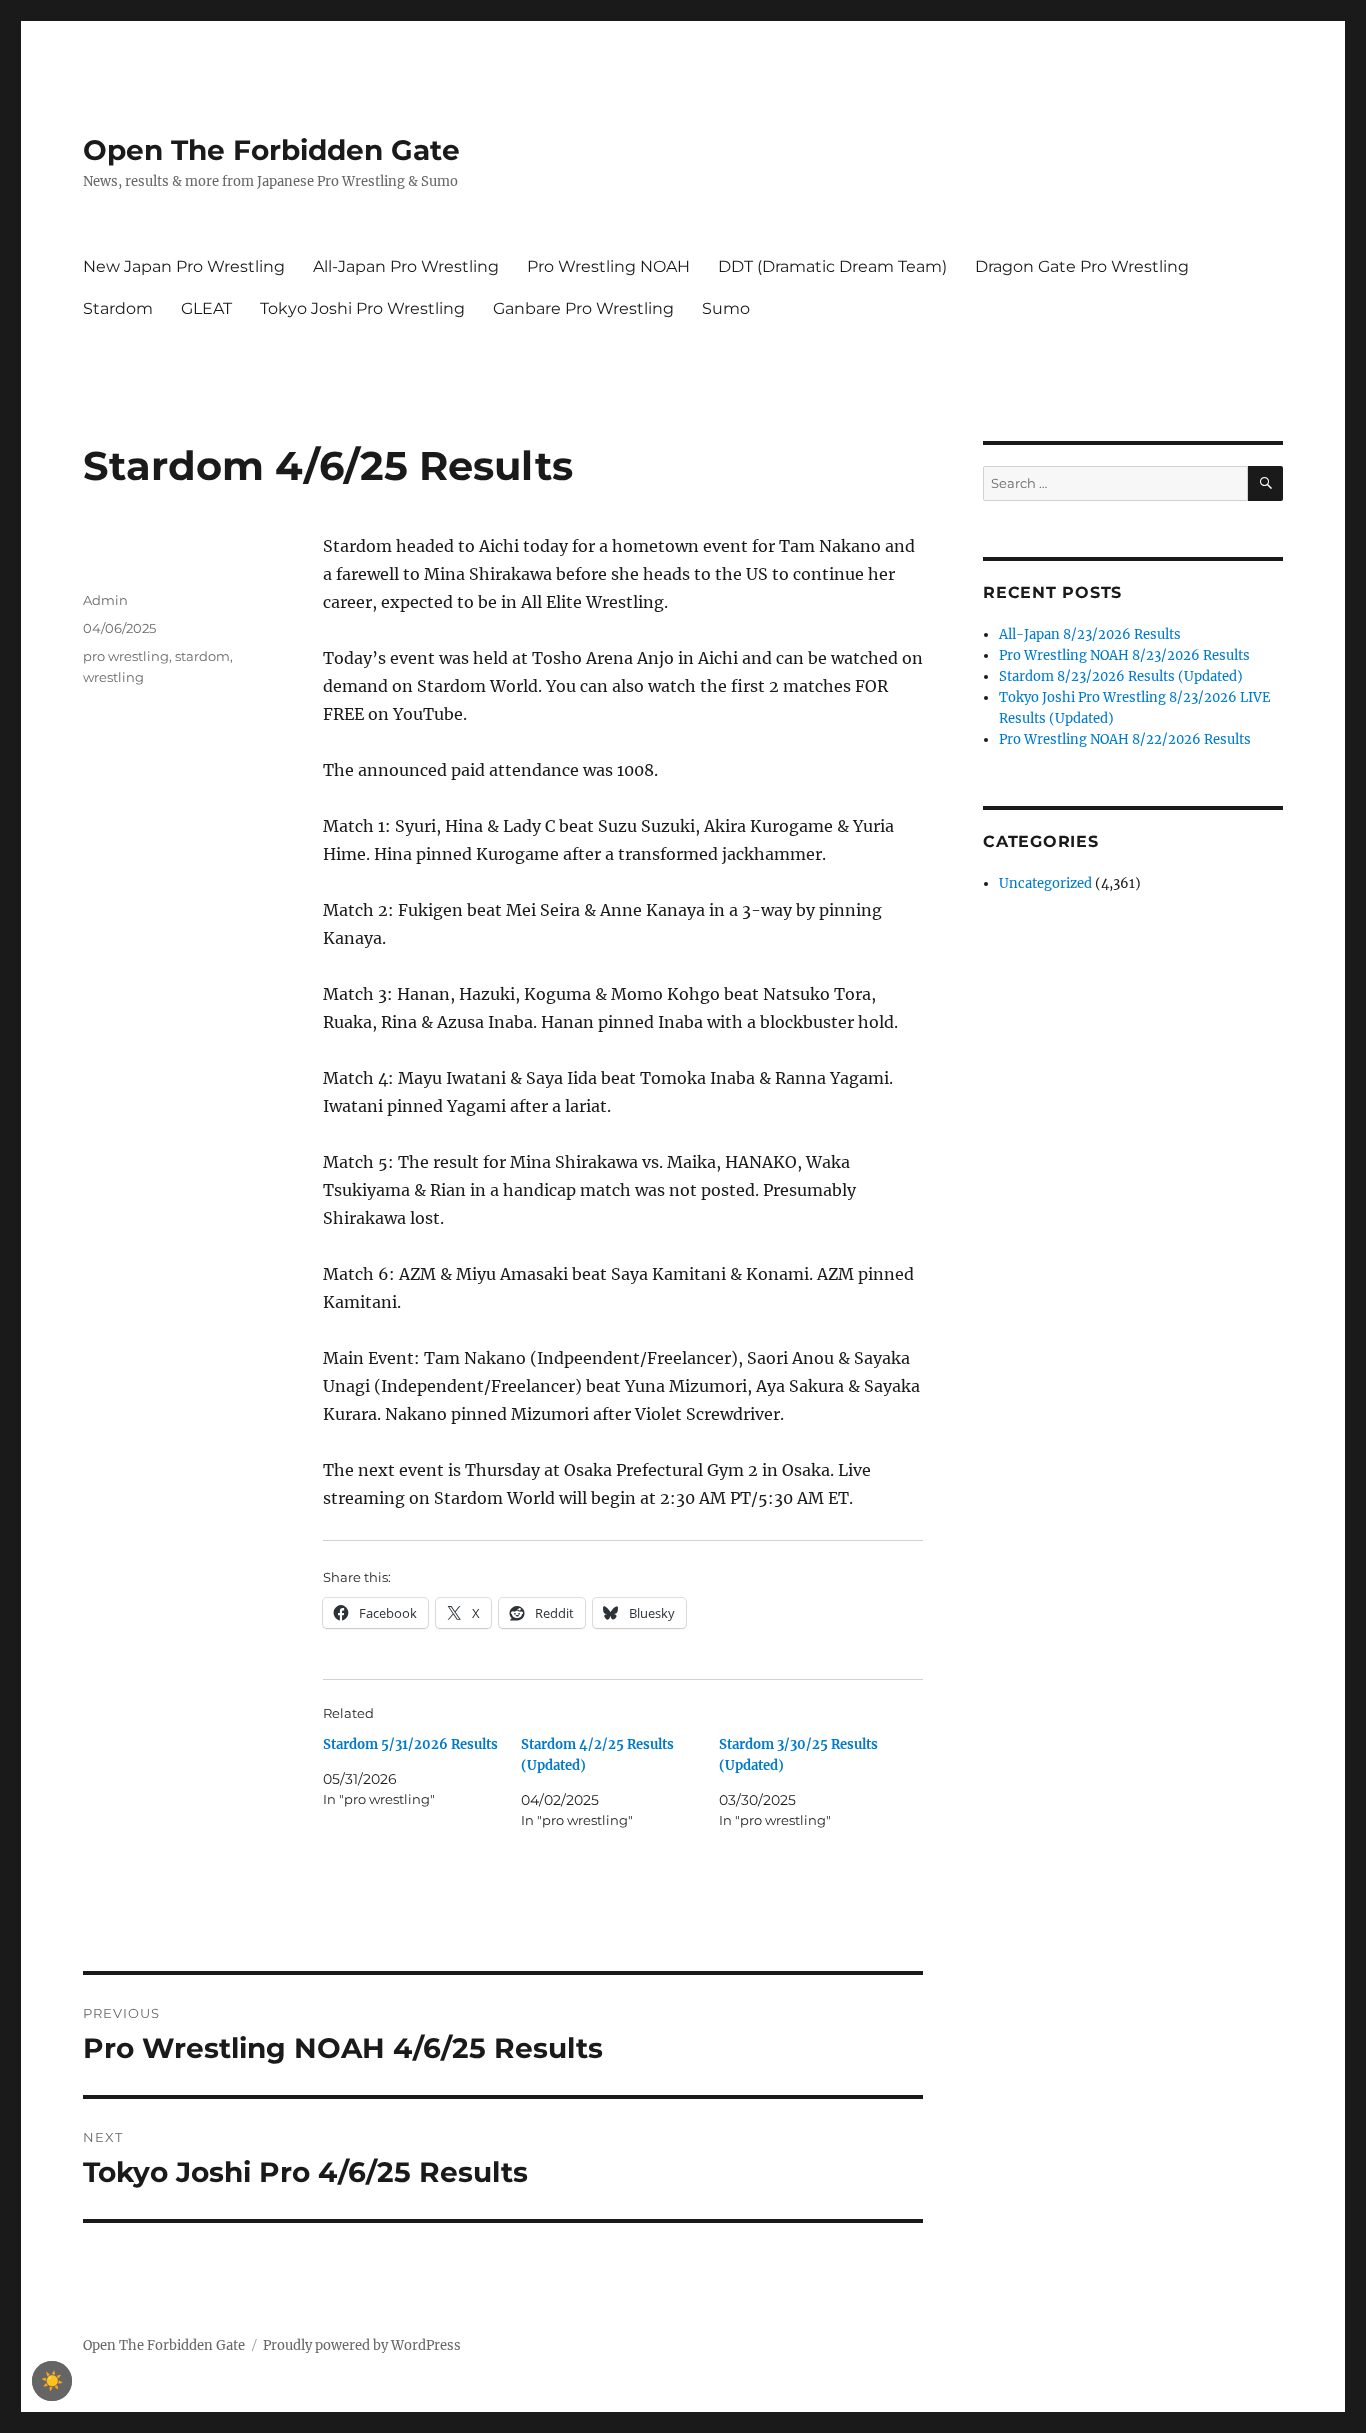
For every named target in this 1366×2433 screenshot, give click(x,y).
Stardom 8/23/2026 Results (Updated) (1121, 676)
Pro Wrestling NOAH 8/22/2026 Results (1125, 739)
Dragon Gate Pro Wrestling (1082, 266)
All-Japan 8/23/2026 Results (1090, 634)
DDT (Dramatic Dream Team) (832, 266)
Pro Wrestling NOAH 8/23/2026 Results (1124, 655)
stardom (202, 656)
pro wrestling (126, 656)
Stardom (118, 308)
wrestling (113, 677)
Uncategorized (1045, 883)
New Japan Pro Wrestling (184, 266)
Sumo (726, 308)
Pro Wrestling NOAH (608, 266)
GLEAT (206, 308)
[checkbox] (52, 2381)
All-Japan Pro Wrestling (406, 266)
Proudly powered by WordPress (362, 2345)
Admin (105, 600)
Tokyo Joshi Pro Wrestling (362, 308)
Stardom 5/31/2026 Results (410, 1744)
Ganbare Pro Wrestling (583, 308)
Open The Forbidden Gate (271, 150)
